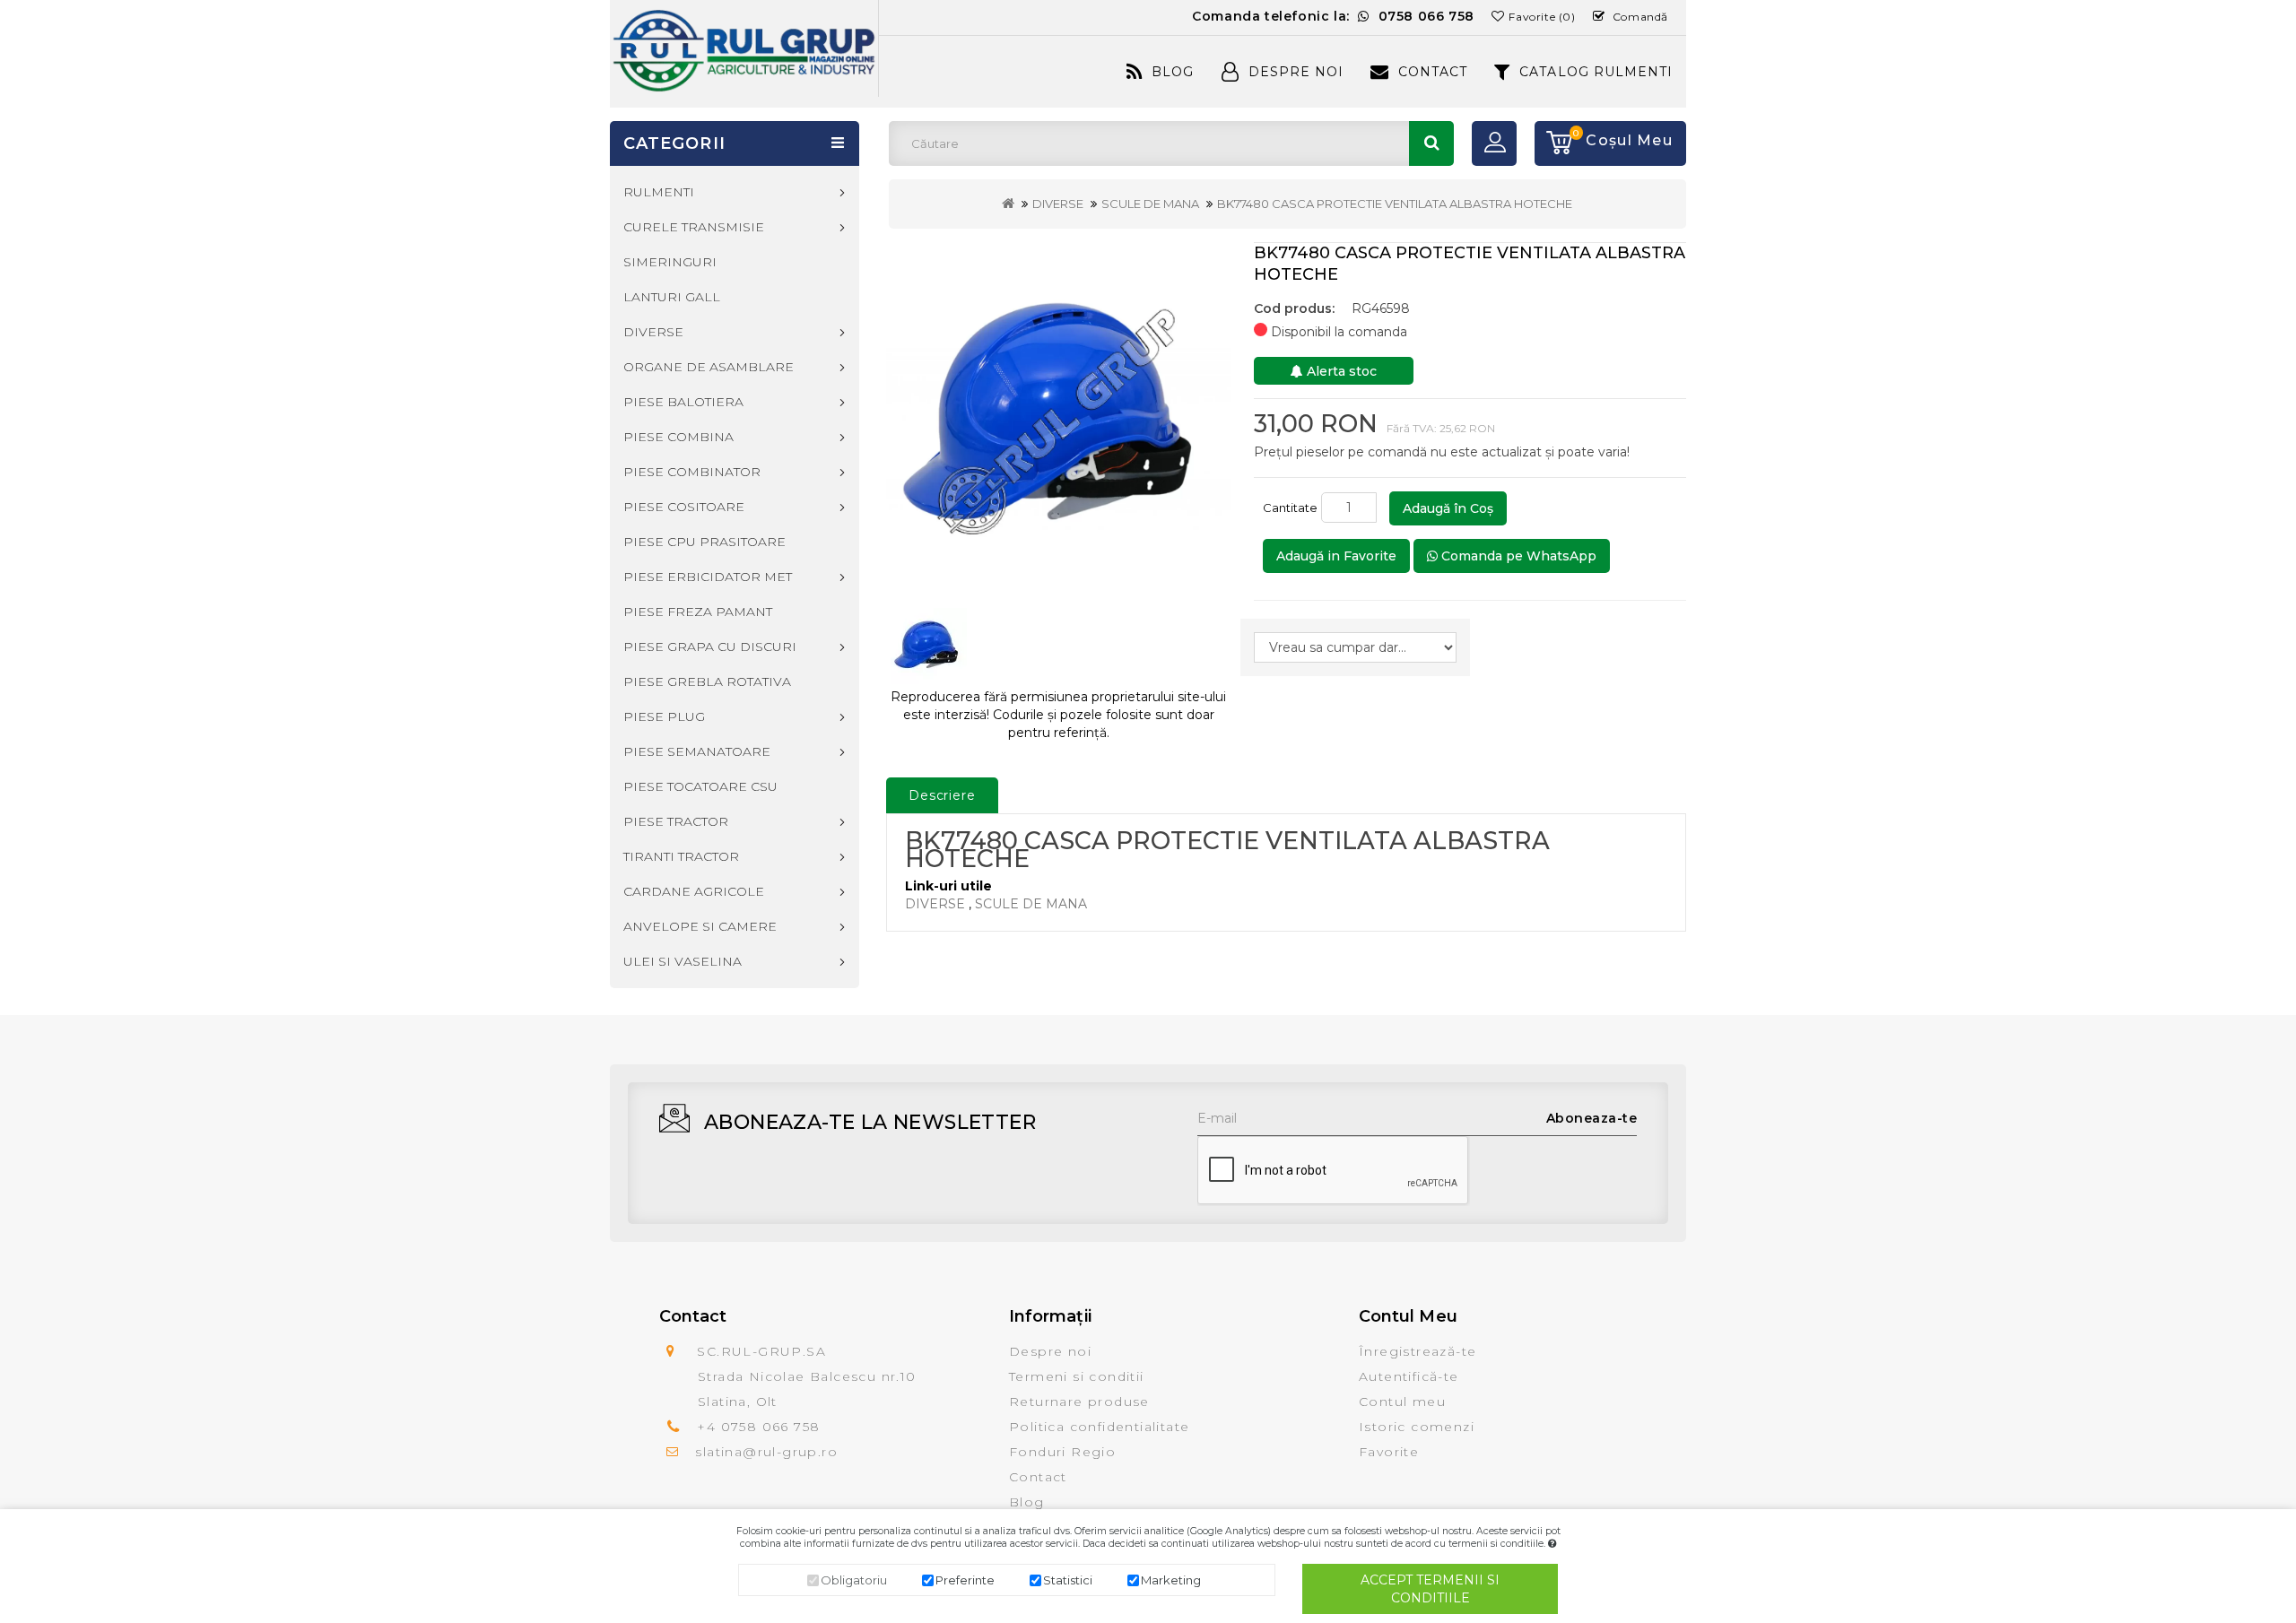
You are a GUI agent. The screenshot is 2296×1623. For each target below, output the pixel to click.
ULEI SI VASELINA (683, 961)
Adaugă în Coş (1448, 508)
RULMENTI (659, 192)
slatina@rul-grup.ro (766, 1452)
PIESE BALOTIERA (683, 402)
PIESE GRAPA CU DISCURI (710, 647)
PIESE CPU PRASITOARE (704, 542)
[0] (1553, 143)
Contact (1433, 72)
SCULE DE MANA (1150, 204)
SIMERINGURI (670, 262)
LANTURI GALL (672, 297)
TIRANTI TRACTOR (681, 856)
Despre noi (1050, 1351)
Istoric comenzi (1417, 1427)
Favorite (1389, 1452)
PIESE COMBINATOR (692, 472)
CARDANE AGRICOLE (694, 891)
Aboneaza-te (1592, 1118)
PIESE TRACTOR (676, 821)
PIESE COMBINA (678, 437)
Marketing (1171, 1580)
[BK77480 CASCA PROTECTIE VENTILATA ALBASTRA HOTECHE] (1059, 417)
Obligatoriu (854, 1580)
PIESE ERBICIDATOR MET (708, 577)
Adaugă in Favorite (1336, 556)
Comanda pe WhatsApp (1517, 556)
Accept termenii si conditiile (1430, 1589)
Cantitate (1290, 508)
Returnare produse (1079, 1402)
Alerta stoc (1340, 371)
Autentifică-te (1409, 1376)
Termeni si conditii (1077, 1376)
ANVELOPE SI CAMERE (700, 926)
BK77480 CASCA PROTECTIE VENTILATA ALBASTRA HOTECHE (1395, 204)
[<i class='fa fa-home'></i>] (1008, 204)
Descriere (942, 795)
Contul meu (1402, 1402)
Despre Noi (1296, 72)
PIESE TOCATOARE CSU (700, 786)
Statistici (1068, 1580)
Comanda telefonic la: (1333, 16)
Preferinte (965, 1580)
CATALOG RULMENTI (1596, 72)
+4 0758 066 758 (758, 1427)
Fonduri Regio (1062, 1452)
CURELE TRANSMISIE (694, 227)
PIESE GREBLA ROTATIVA (707, 681)
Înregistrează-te (1418, 1351)
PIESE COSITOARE (684, 507)
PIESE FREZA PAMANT (698, 612)
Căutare (1431, 143)
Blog (1173, 72)
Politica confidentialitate (1099, 1427)
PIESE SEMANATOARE (697, 751)
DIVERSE (1058, 204)
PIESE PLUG (664, 716)
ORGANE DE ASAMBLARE (709, 367)
